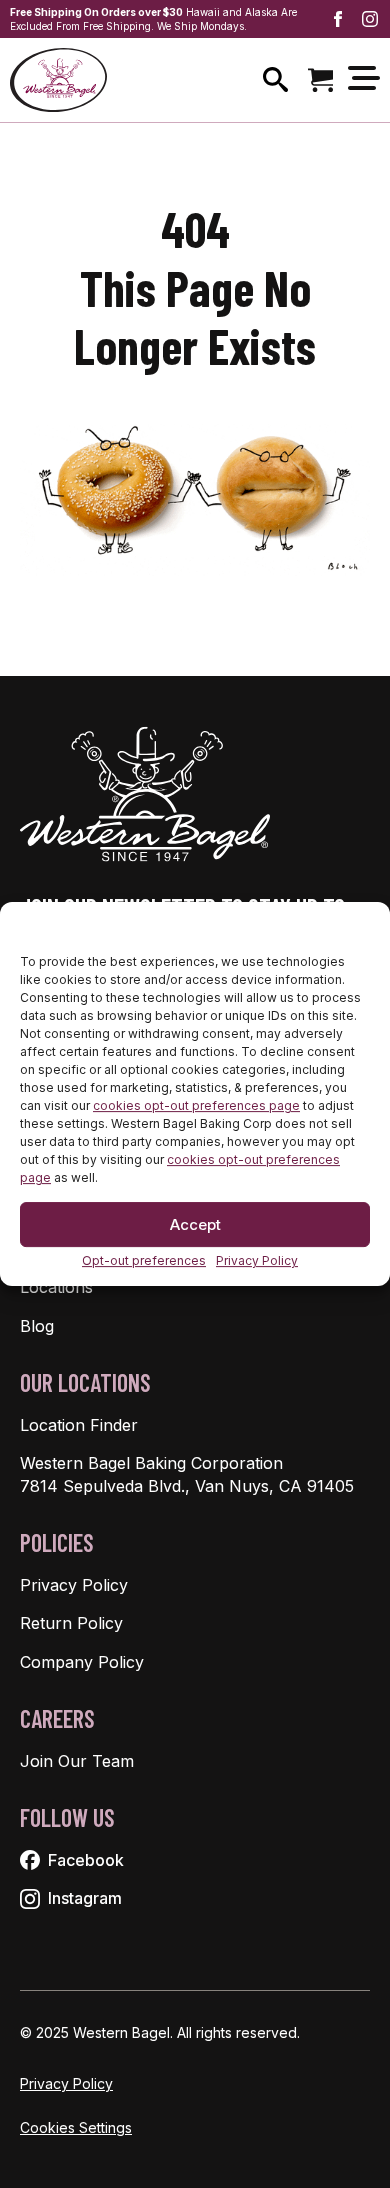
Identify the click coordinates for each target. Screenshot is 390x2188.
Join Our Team (77, 1761)
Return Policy (71, 1623)
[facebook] (338, 19)
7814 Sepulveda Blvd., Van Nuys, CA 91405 (187, 1486)
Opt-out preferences (144, 1261)
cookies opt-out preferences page (196, 1106)
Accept (195, 1224)
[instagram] (370, 19)
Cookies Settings (76, 2127)
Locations (56, 1287)
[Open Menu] (364, 79)
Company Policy (82, 1662)
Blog (37, 1326)
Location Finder (79, 1425)
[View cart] (320, 79)
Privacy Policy (257, 1261)
